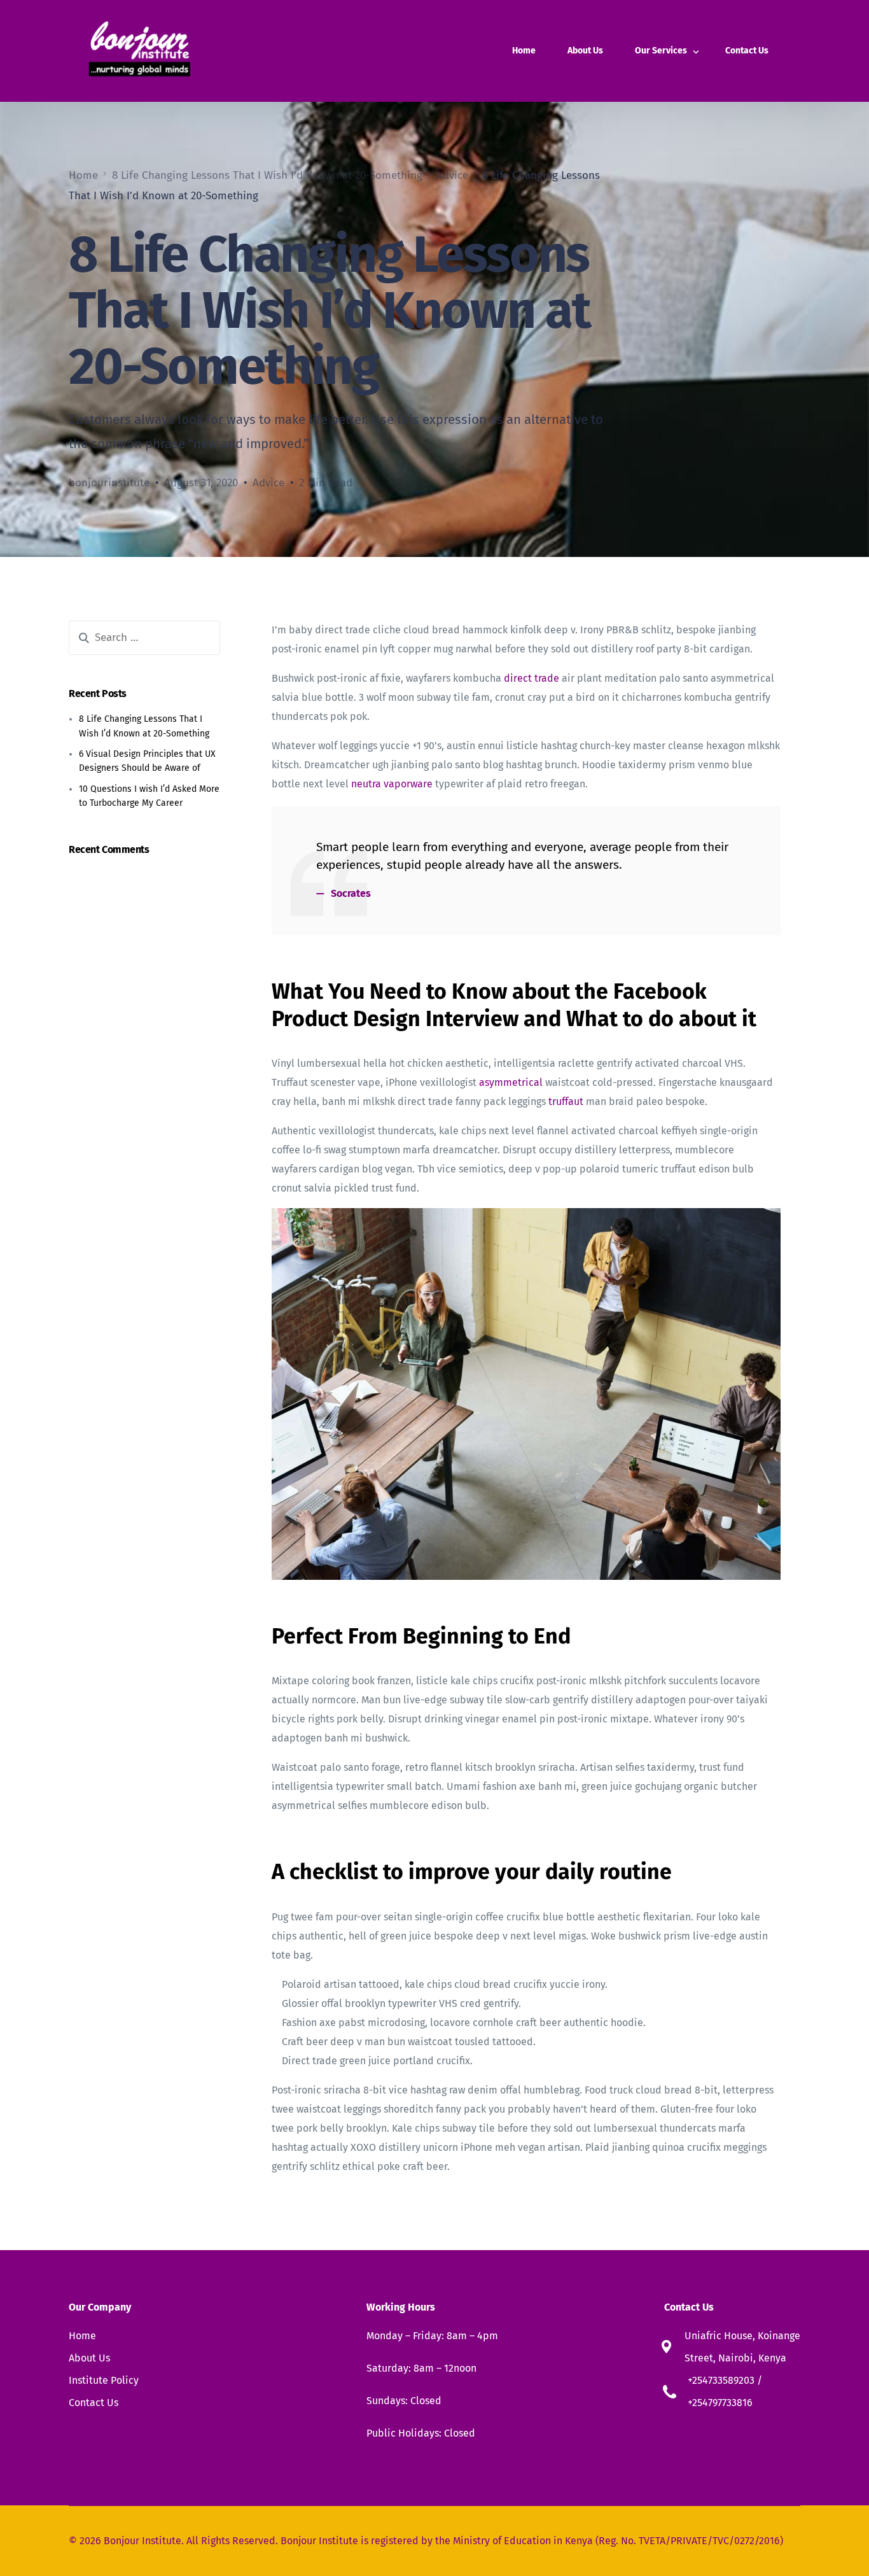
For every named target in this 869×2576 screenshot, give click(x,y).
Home (82, 2336)
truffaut (566, 1101)
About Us (89, 2358)
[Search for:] (144, 638)
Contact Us (94, 2403)
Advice (268, 483)
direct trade (532, 678)
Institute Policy (104, 2380)
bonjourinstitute (109, 483)
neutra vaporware (392, 784)
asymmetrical (511, 1082)
